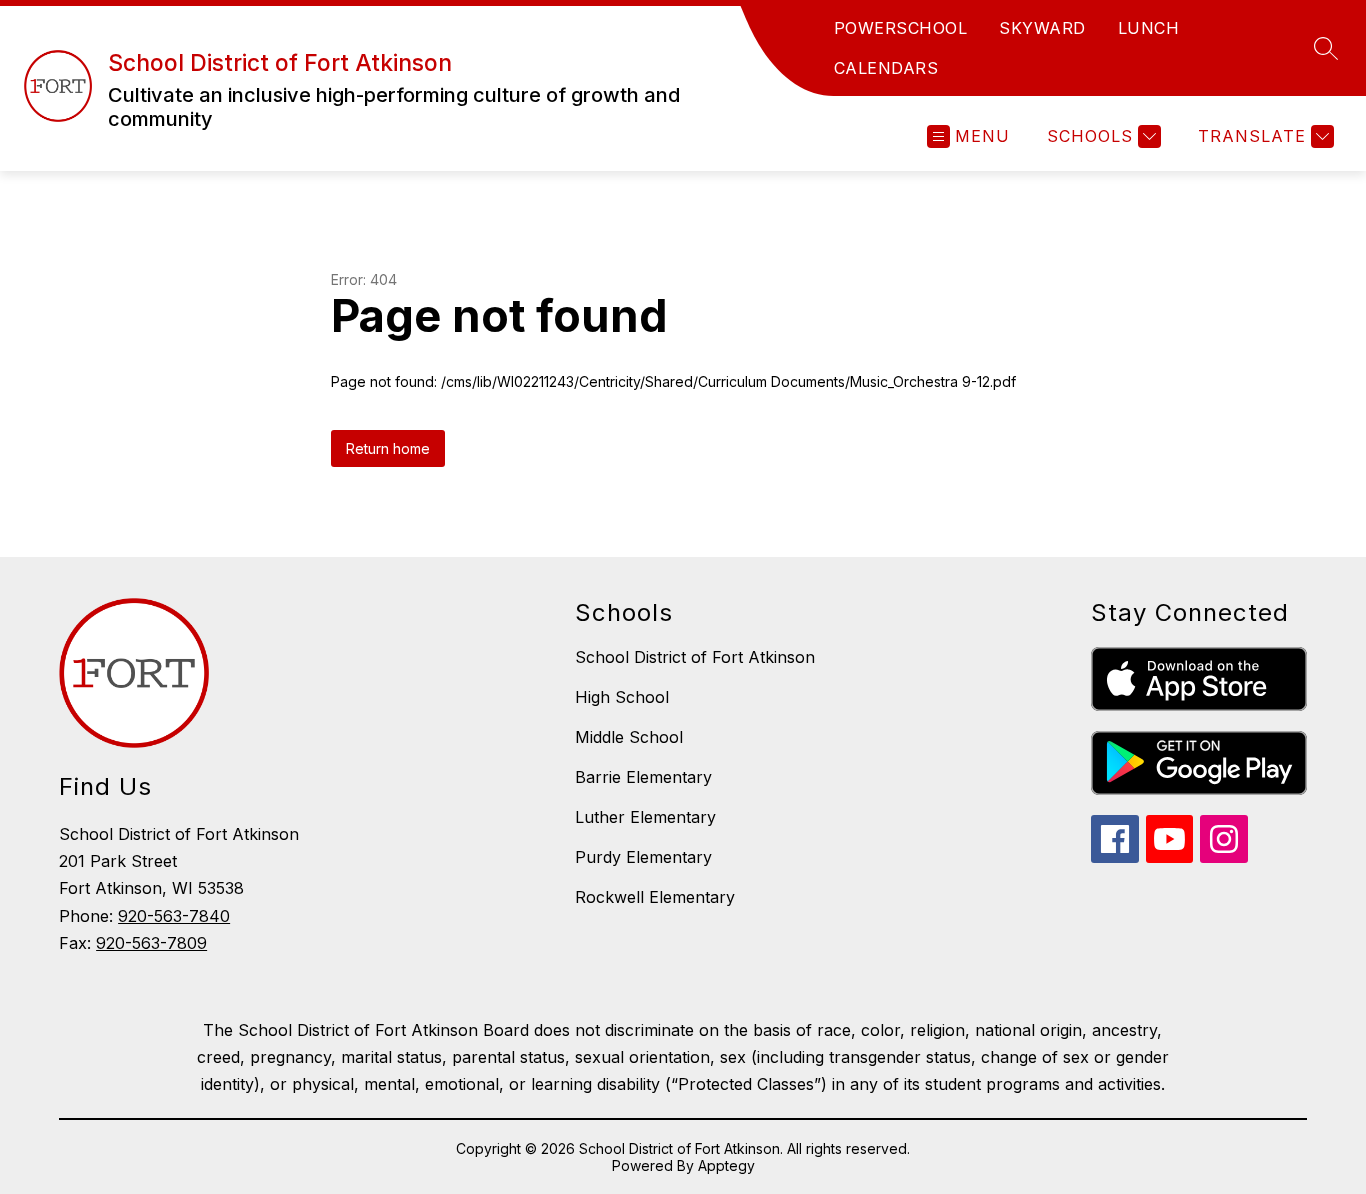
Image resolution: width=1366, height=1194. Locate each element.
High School (622, 697)
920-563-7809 (151, 943)
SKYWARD (1042, 28)
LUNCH (1149, 28)
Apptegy (726, 1165)
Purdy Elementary (643, 857)
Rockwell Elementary (655, 897)
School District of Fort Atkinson (695, 657)
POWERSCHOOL (901, 28)
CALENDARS (886, 68)
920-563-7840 (174, 916)
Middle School (629, 737)
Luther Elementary (645, 817)
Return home (388, 448)
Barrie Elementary (643, 777)
